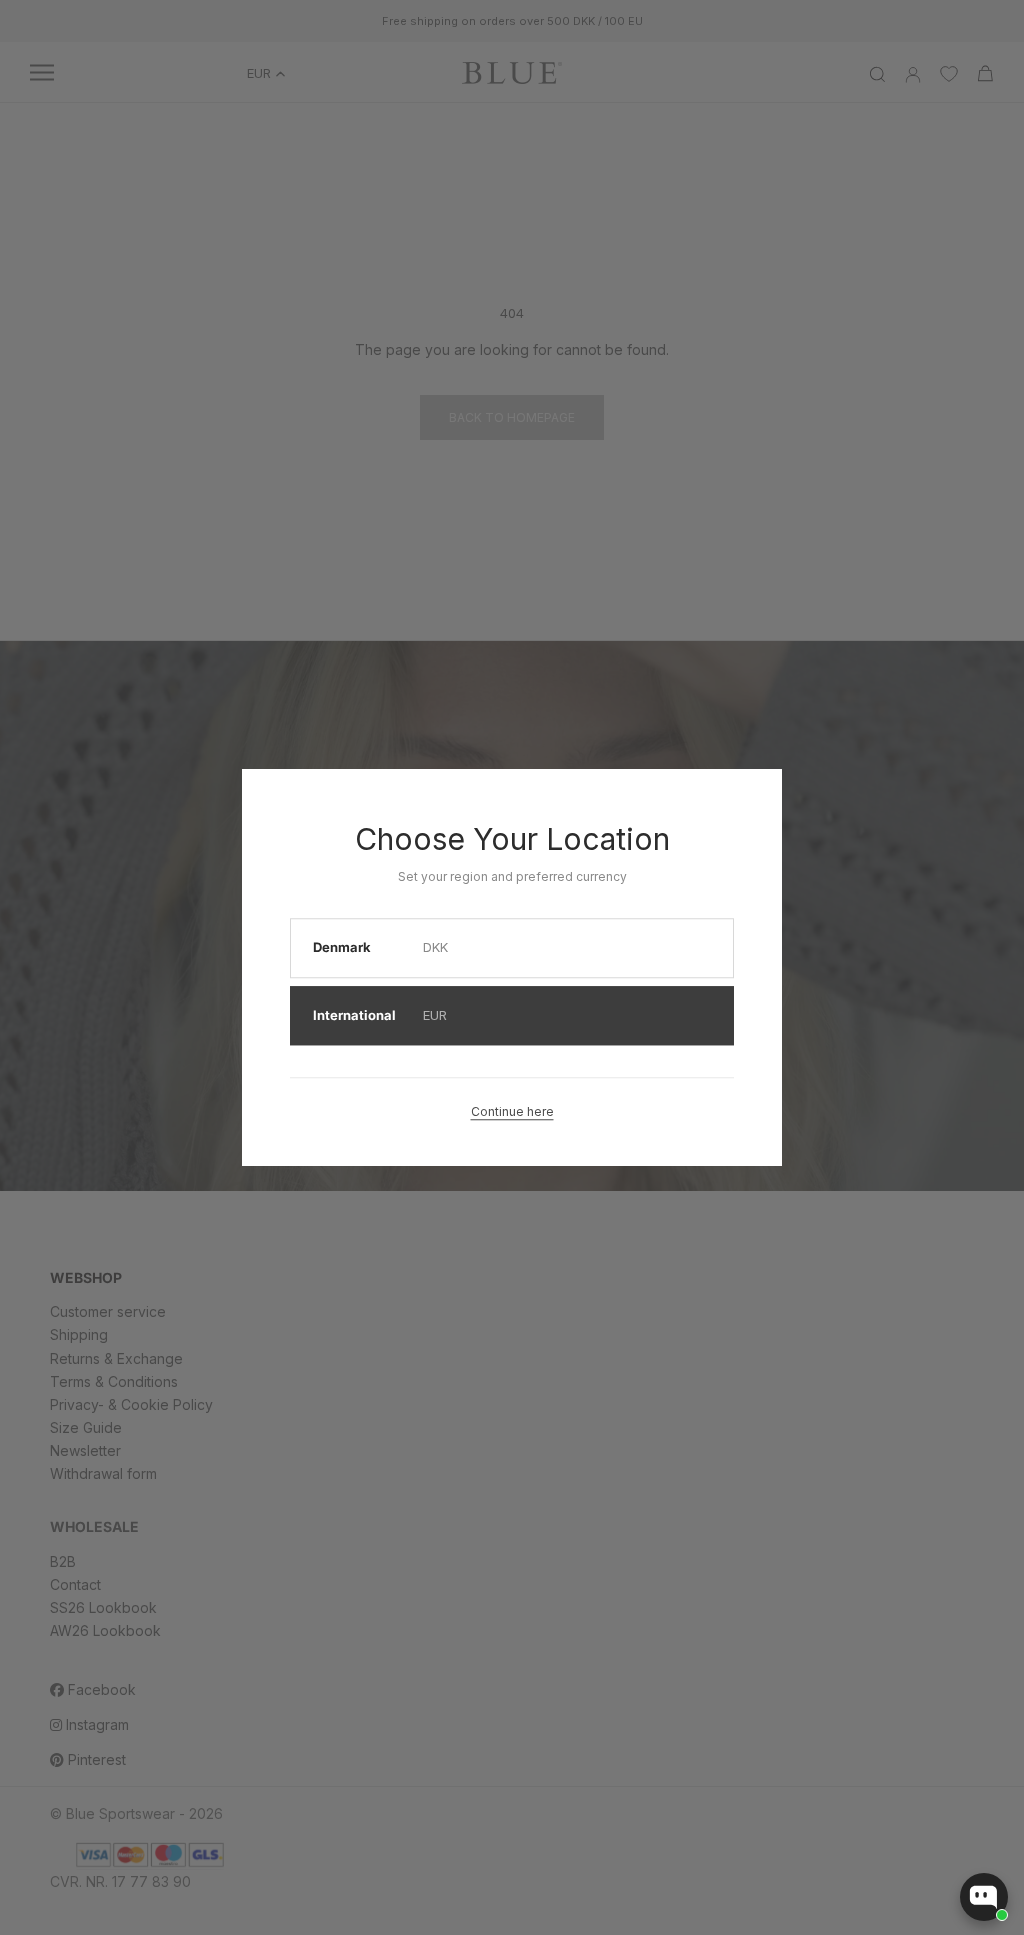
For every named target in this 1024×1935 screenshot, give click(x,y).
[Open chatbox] (984, 1897)
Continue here (512, 1111)
